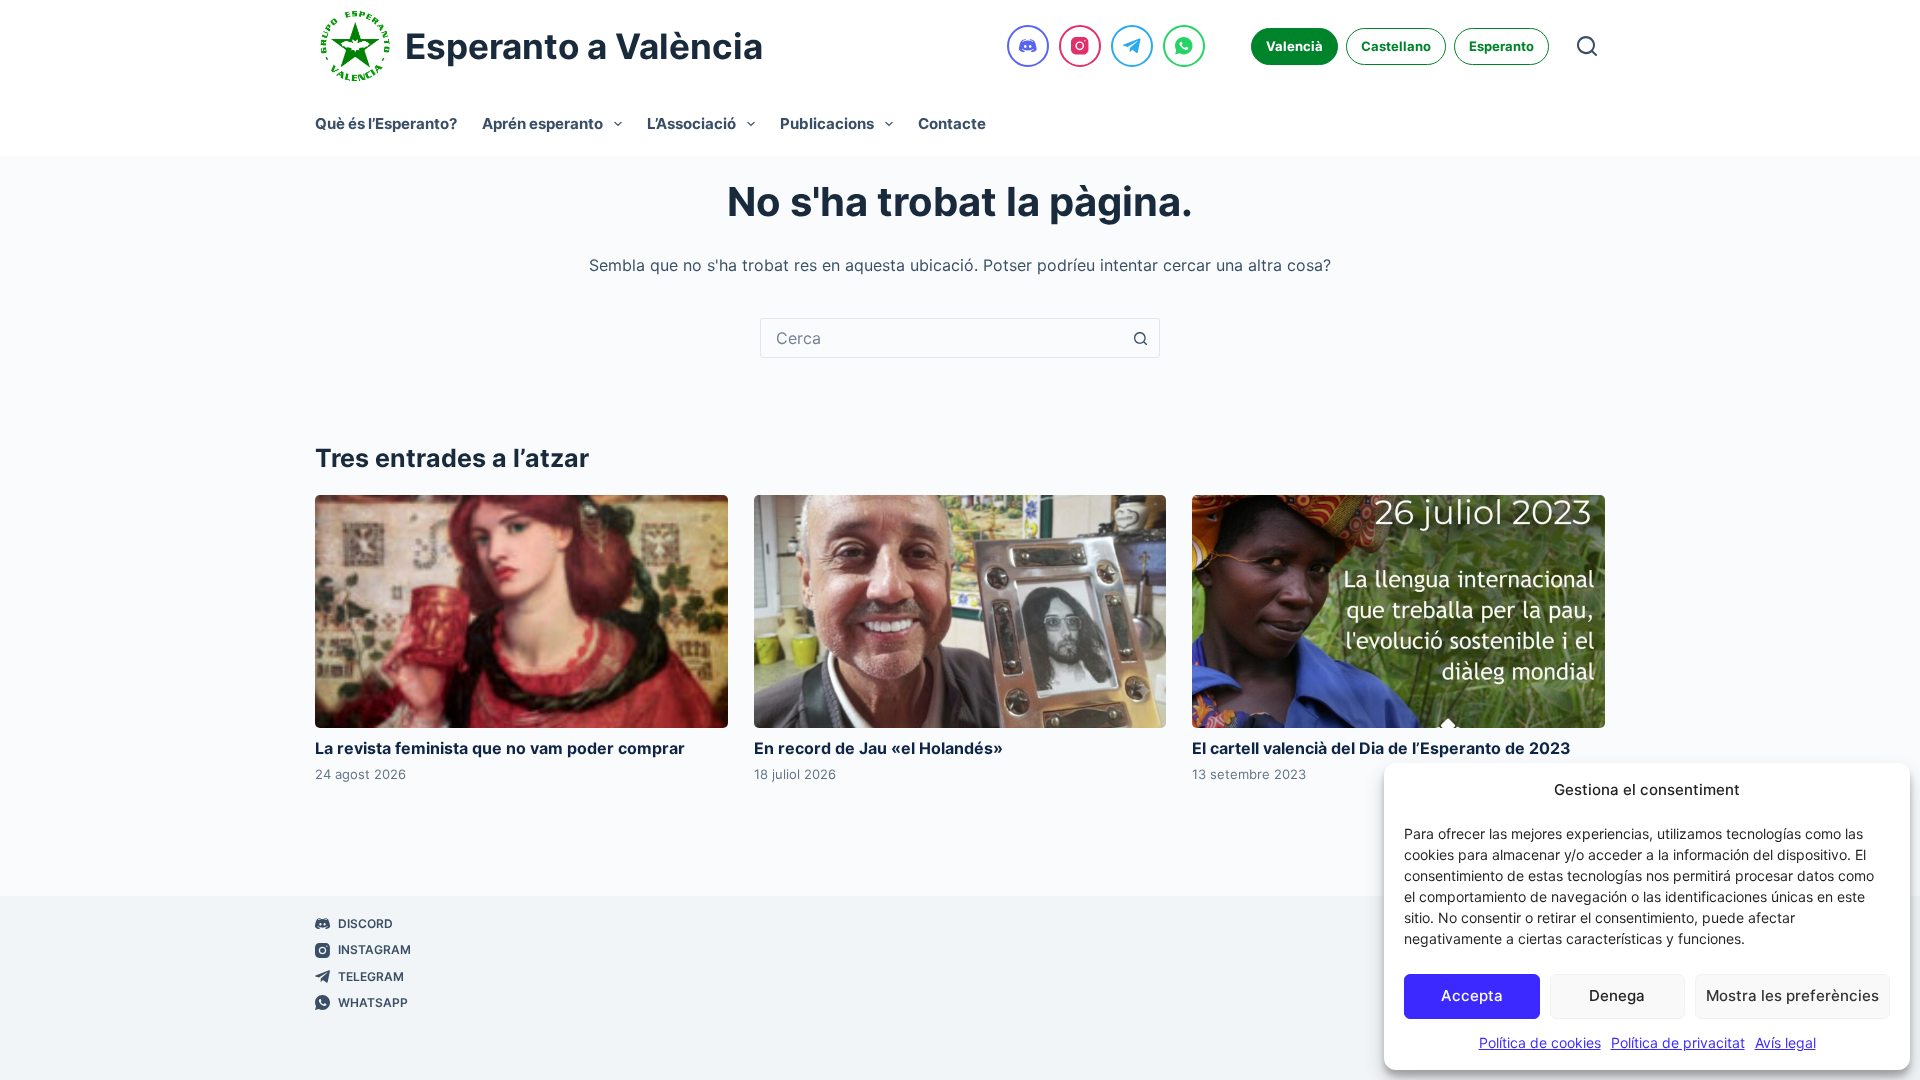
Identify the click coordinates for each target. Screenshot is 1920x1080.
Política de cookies (1540, 1042)
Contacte (952, 123)
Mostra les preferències (1792, 995)
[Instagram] (1080, 46)
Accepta (1472, 995)
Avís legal (1785, 1042)
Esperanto (1501, 46)
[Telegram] (1132, 46)
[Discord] (1028, 46)
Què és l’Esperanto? (386, 123)
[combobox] (941, 338)
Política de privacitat (1678, 1042)
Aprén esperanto (542, 123)
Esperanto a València (584, 46)
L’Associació (691, 123)
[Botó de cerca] (1140, 338)
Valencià (1294, 46)
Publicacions (827, 123)
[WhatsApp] (1184, 46)
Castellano (1396, 46)
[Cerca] (1587, 46)
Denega (1617, 995)
